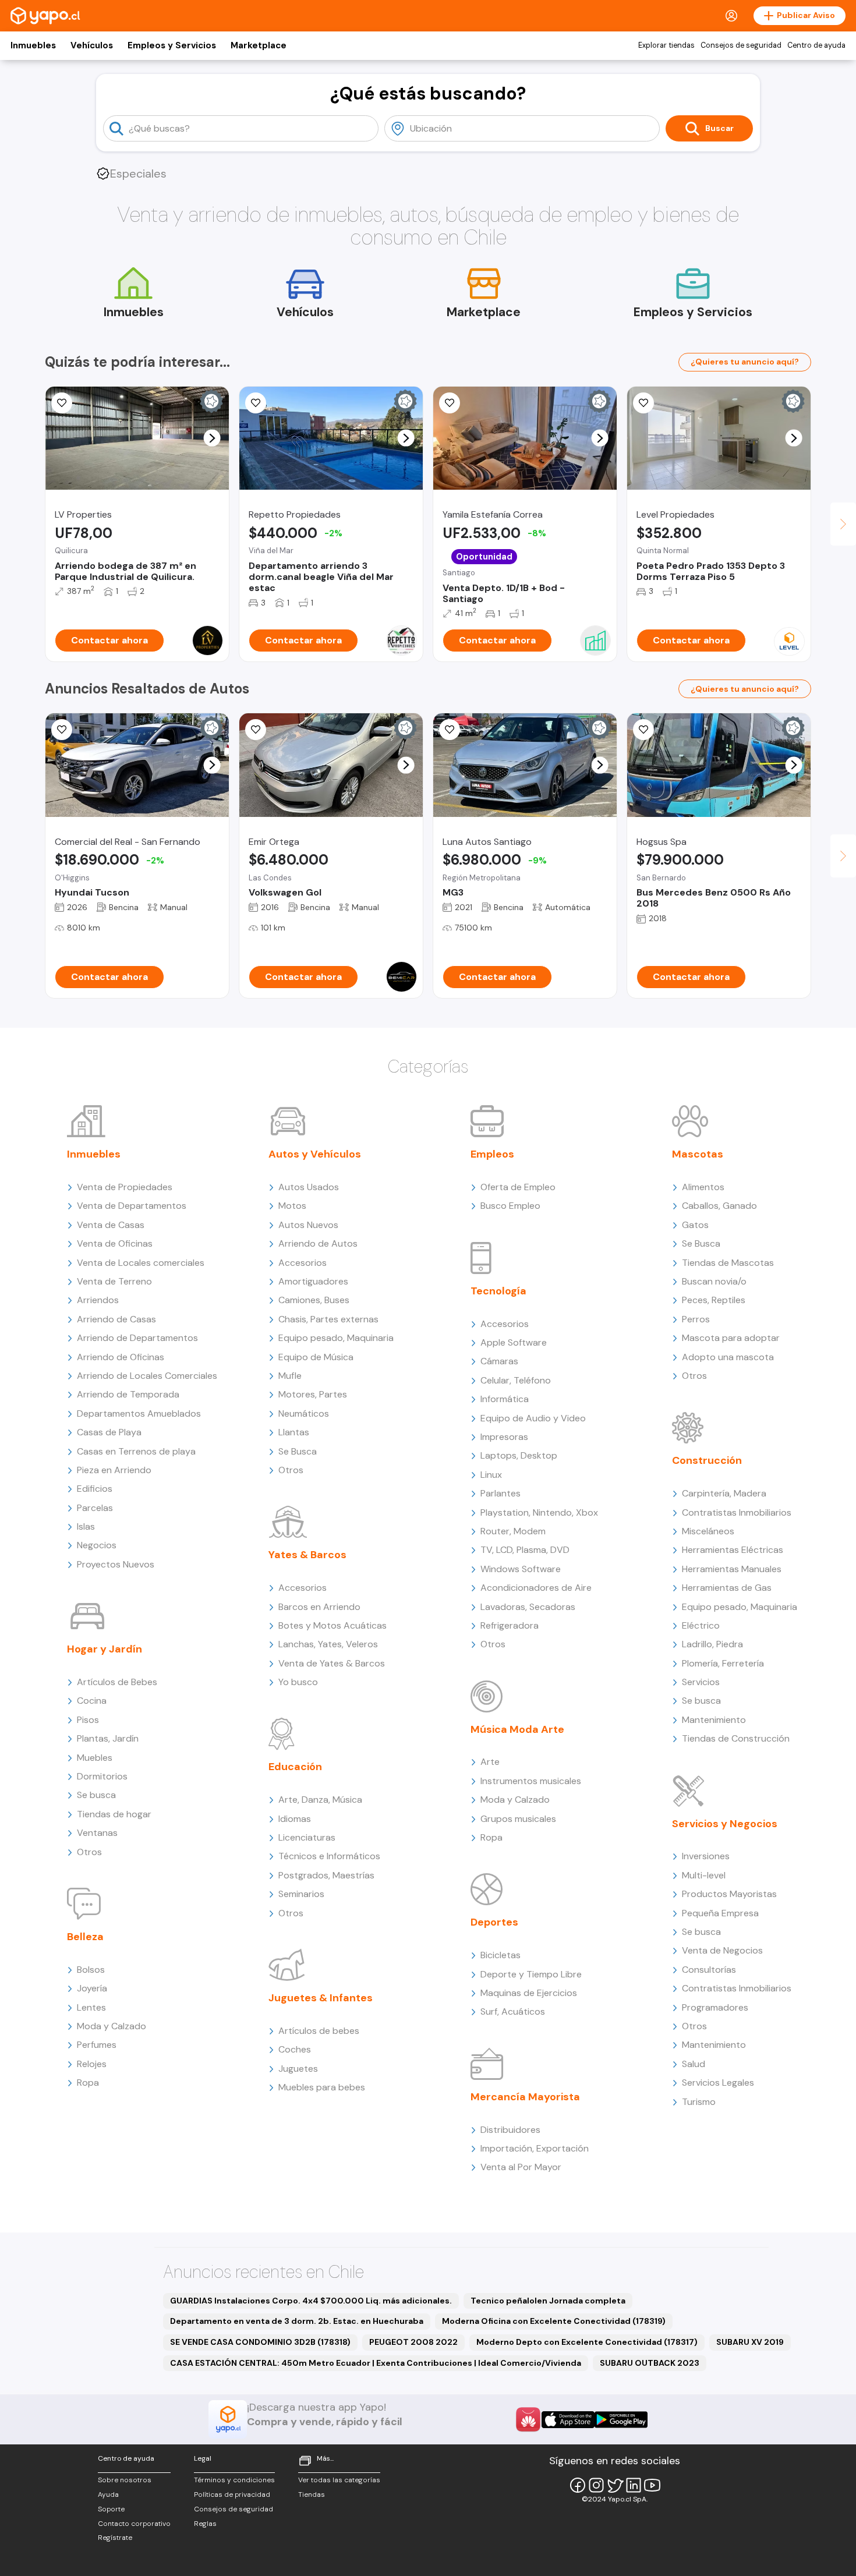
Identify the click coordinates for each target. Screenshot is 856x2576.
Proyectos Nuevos (116, 1564)
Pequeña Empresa (720, 1913)
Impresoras (504, 1437)
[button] (212, 438)
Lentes (91, 2007)
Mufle (290, 1376)
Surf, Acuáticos (513, 2011)
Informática (505, 1399)
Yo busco (298, 1682)
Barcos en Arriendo (319, 1607)
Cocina (92, 1701)
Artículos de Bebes (117, 1682)
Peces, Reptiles (714, 1300)
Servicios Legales (718, 2083)
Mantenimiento (714, 1720)
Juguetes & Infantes (321, 1998)
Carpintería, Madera (724, 1493)
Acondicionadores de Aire (536, 1588)
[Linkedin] (634, 2485)
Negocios (97, 1545)
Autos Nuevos (308, 1225)
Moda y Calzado (112, 2026)
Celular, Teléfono (516, 1380)
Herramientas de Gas (727, 1588)
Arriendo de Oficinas (121, 1357)
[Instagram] (596, 2485)
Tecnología (498, 1291)
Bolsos (91, 1970)
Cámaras (499, 1361)
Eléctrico (701, 1625)
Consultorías (709, 1970)
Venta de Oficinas (115, 1243)
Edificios (95, 1489)
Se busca (96, 1795)
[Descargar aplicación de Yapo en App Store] (568, 2420)
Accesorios (303, 1263)
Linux (491, 1475)
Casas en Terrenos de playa (136, 1451)
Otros (89, 1852)
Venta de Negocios (722, 1950)
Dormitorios (102, 1776)
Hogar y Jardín (105, 1649)
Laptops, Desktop (519, 1455)
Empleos (492, 1154)
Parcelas (95, 1508)
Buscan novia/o (714, 1281)
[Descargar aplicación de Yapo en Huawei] (528, 2419)
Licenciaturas (307, 1837)
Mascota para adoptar (731, 1338)
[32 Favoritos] (643, 403)
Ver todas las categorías (339, 2480)
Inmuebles (33, 45)
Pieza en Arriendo (114, 1470)
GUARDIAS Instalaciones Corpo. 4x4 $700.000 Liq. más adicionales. (311, 2301)
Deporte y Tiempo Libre (531, 1974)
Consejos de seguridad (741, 45)
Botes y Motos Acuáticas (333, 1625)
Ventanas (97, 1833)
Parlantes (500, 1493)
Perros (696, 1319)
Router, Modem (513, 1531)
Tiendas (312, 2494)
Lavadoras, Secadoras (528, 1607)
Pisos (88, 1720)
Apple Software (514, 1342)
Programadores (715, 2007)
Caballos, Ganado (719, 1206)
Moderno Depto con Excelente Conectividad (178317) (587, 2342)
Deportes (494, 1922)
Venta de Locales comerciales (141, 1263)
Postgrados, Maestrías (326, 1875)
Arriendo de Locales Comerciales (147, 1376)
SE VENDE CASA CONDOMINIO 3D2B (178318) (260, 2342)
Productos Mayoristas (729, 1894)
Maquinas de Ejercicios (529, 1993)
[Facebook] (578, 2485)
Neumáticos (304, 1413)
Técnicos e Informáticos (329, 1856)
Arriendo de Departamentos (137, 1338)
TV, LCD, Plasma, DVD (525, 1550)
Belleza (85, 1937)
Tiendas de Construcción (736, 1738)
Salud (694, 2064)
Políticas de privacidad (232, 2494)
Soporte (111, 2509)
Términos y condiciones (234, 2480)
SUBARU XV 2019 (750, 2342)
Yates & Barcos (307, 1555)
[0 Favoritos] (62, 403)
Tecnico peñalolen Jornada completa (548, 2301)
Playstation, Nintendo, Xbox (539, 1512)
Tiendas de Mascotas (728, 1263)
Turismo (699, 2102)
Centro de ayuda (816, 45)
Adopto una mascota (728, 1357)
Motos (292, 1206)
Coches (295, 2049)
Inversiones (706, 1856)
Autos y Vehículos (315, 1154)
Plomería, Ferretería (723, 1663)
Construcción (707, 1460)
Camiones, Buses (314, 1300)
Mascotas (698, 1154)
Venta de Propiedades (125, 1187)
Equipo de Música (316, 1357)
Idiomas (295, 1819)
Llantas (294, 1432)
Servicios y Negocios (725, 1824)
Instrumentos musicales (531, 1781)
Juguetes (298, 2069)
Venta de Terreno (114, 1281)
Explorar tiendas (666, 45)
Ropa (88, 2083)
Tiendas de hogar (114, 1814)
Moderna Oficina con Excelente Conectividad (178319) (554, 2321)
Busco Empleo (510, 1206)
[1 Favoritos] (450, 403)
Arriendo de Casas (116, 1319)
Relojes (92, 2064)
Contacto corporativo (134, 2524)
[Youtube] (652, 2485)
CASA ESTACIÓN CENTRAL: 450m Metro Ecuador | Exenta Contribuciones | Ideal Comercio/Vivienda (376, 2363)
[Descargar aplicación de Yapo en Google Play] (621, 2420)
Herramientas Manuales (732, 1569)
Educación (295, 1767)
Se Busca (298, 1451)
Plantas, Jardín (108, 1738)
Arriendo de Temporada (128, 1394)
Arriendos (98, 1300)
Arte (490, 1762)
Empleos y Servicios (172, 45)
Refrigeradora (510, 1625)
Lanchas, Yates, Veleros (328, 1644)
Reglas (205, 2524)
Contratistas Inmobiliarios (737, 1512)
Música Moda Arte (517, 1729)
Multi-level (704, 1875)
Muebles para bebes (322, 2087)
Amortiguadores (313, 1281)
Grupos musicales (518, 1819)
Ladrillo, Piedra (712, 1644)
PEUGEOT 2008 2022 (413, 2342)
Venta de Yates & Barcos (332, 1663)
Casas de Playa (109, 1432)
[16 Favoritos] (256, 403)
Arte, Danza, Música (320, 1800)
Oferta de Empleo (518, 1187)
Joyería (92, 1988)
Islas (86, 1526)
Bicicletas (500, 1955)
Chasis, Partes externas (328, 1319)
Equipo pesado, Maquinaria (336, 1338)
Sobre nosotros (125, 2480)
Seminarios (301, 1894)
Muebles (95, 1758)
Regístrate (115, 2538)
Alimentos (703, 1187)
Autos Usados (309, 1187)
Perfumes (97, 2045)
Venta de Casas (111, 1225)
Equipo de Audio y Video (533, 1418)
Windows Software (521, 1569)
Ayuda (108, 2494)
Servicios (701, 1682)
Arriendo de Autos (318, 1243)
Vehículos (92, 45)
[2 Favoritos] (62, 730)
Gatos (695, 1225)
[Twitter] (615, 2485)
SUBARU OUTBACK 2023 (650, 2363)
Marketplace (259, 45)
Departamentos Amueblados (139, 1413)
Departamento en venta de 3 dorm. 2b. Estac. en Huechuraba (297, 2321)
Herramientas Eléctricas (733, 1550)
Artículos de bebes (319, 2031)
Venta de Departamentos (132, 1206)
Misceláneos (708, 1531)
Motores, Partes (313, 1394)
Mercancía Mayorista (525, 2097)
